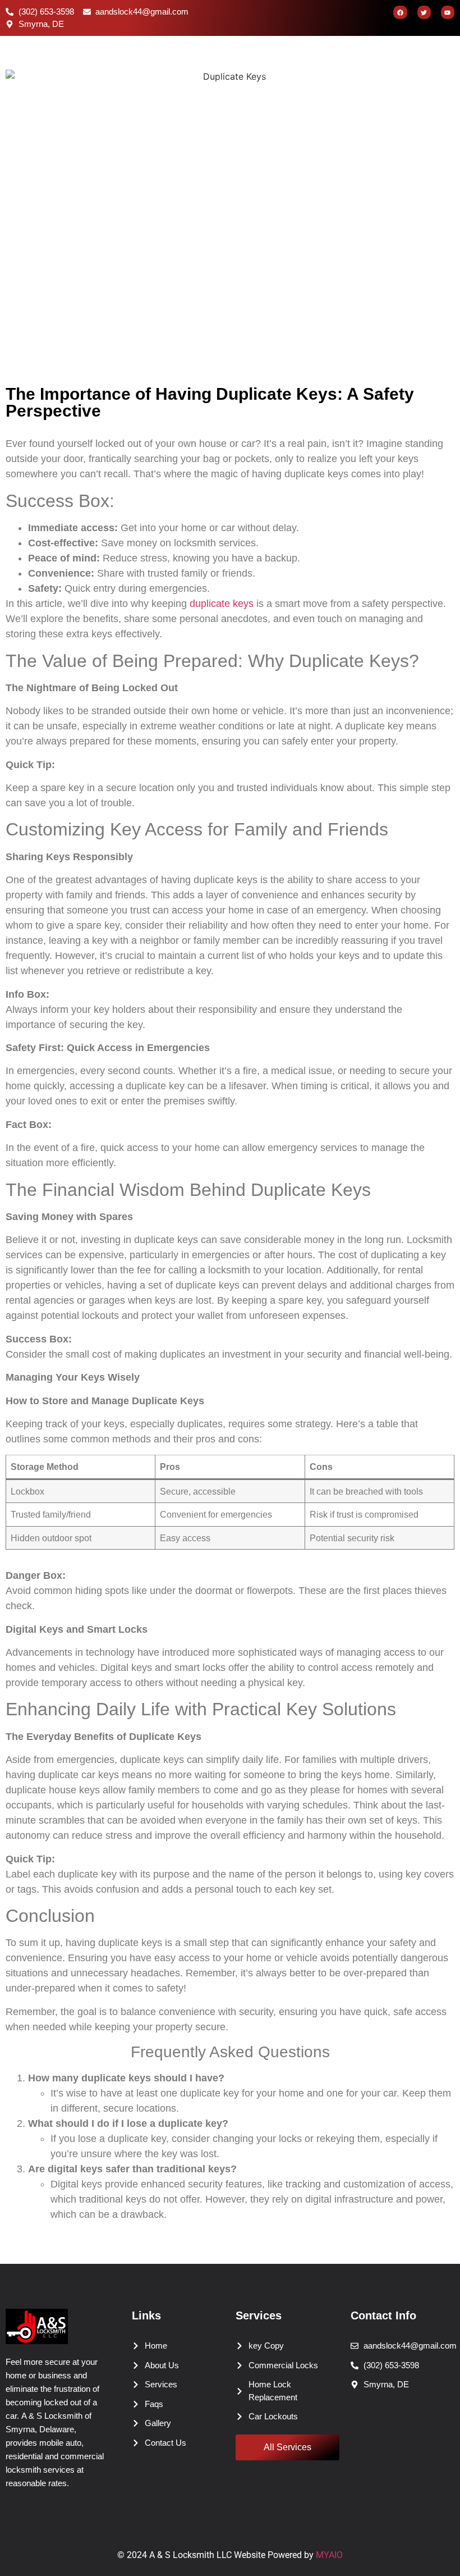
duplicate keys (222, 604)
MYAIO (329, 2555)
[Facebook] (400, 12)
